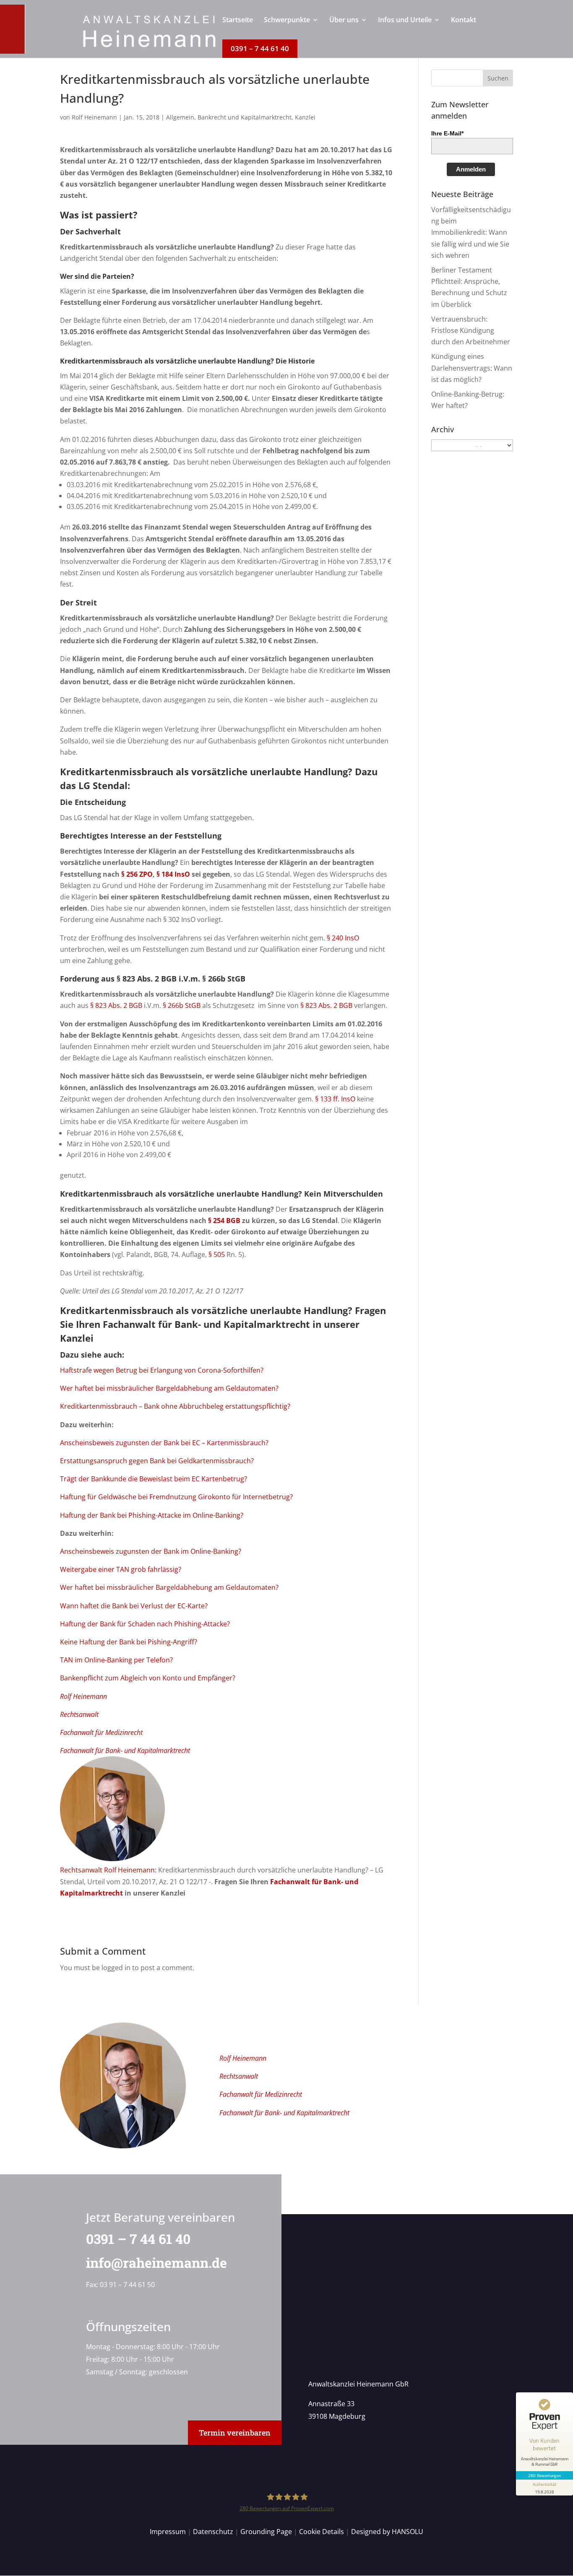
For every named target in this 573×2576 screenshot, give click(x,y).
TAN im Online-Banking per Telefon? (116, 1660)
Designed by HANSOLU (387, 2532)
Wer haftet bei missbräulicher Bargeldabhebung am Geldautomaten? (169, 1388)
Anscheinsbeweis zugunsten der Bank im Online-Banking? (151, 1551)
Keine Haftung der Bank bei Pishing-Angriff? (129, 1642)
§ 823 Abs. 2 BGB (147, 979)
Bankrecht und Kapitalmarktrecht (245, 117)
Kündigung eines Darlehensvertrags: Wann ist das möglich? (472, 368)
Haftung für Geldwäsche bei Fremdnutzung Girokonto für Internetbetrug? (176, 1497)
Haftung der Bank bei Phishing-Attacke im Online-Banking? (152, 1515)
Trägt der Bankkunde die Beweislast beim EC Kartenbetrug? (154, 1479)
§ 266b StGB (224, 979)
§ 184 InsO (173, 874)
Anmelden (471, 169)
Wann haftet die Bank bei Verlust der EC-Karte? (134, 1606)
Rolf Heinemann (94, 117)
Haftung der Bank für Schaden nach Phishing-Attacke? (145, 1624)
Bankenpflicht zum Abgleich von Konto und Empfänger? (148, 1678)
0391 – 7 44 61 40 (138, 2239)
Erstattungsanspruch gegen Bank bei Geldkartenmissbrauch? (157, 1461)
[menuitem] (238, 28)
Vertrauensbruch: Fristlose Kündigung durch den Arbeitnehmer (471, 330)
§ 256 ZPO (137, 874)
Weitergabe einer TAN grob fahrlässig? (121, 1569)
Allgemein (180, 117)
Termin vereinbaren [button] (235, 2433)
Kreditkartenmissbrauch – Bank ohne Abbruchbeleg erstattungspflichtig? (175, 1406)
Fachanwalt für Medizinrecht (101, 1732)
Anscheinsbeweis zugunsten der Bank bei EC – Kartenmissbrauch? (164, 1443)
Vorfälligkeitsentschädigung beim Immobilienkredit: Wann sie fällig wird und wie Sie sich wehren (471, 232)
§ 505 (217, 1254)
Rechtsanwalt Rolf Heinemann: (108, 1870)
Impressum (168, 2532)
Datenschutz (213, 2532)
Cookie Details (322, 2532)
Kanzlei (305, 117)
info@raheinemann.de (156, 2263)
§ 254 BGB (224, 1220)
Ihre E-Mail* (447, 133)
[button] (498, 78)
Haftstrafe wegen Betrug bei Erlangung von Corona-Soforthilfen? (162, 1370)
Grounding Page (266, 2532)
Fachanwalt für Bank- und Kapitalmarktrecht (206, 1324)
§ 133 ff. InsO (335, 1099)
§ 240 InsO (343, 938)
